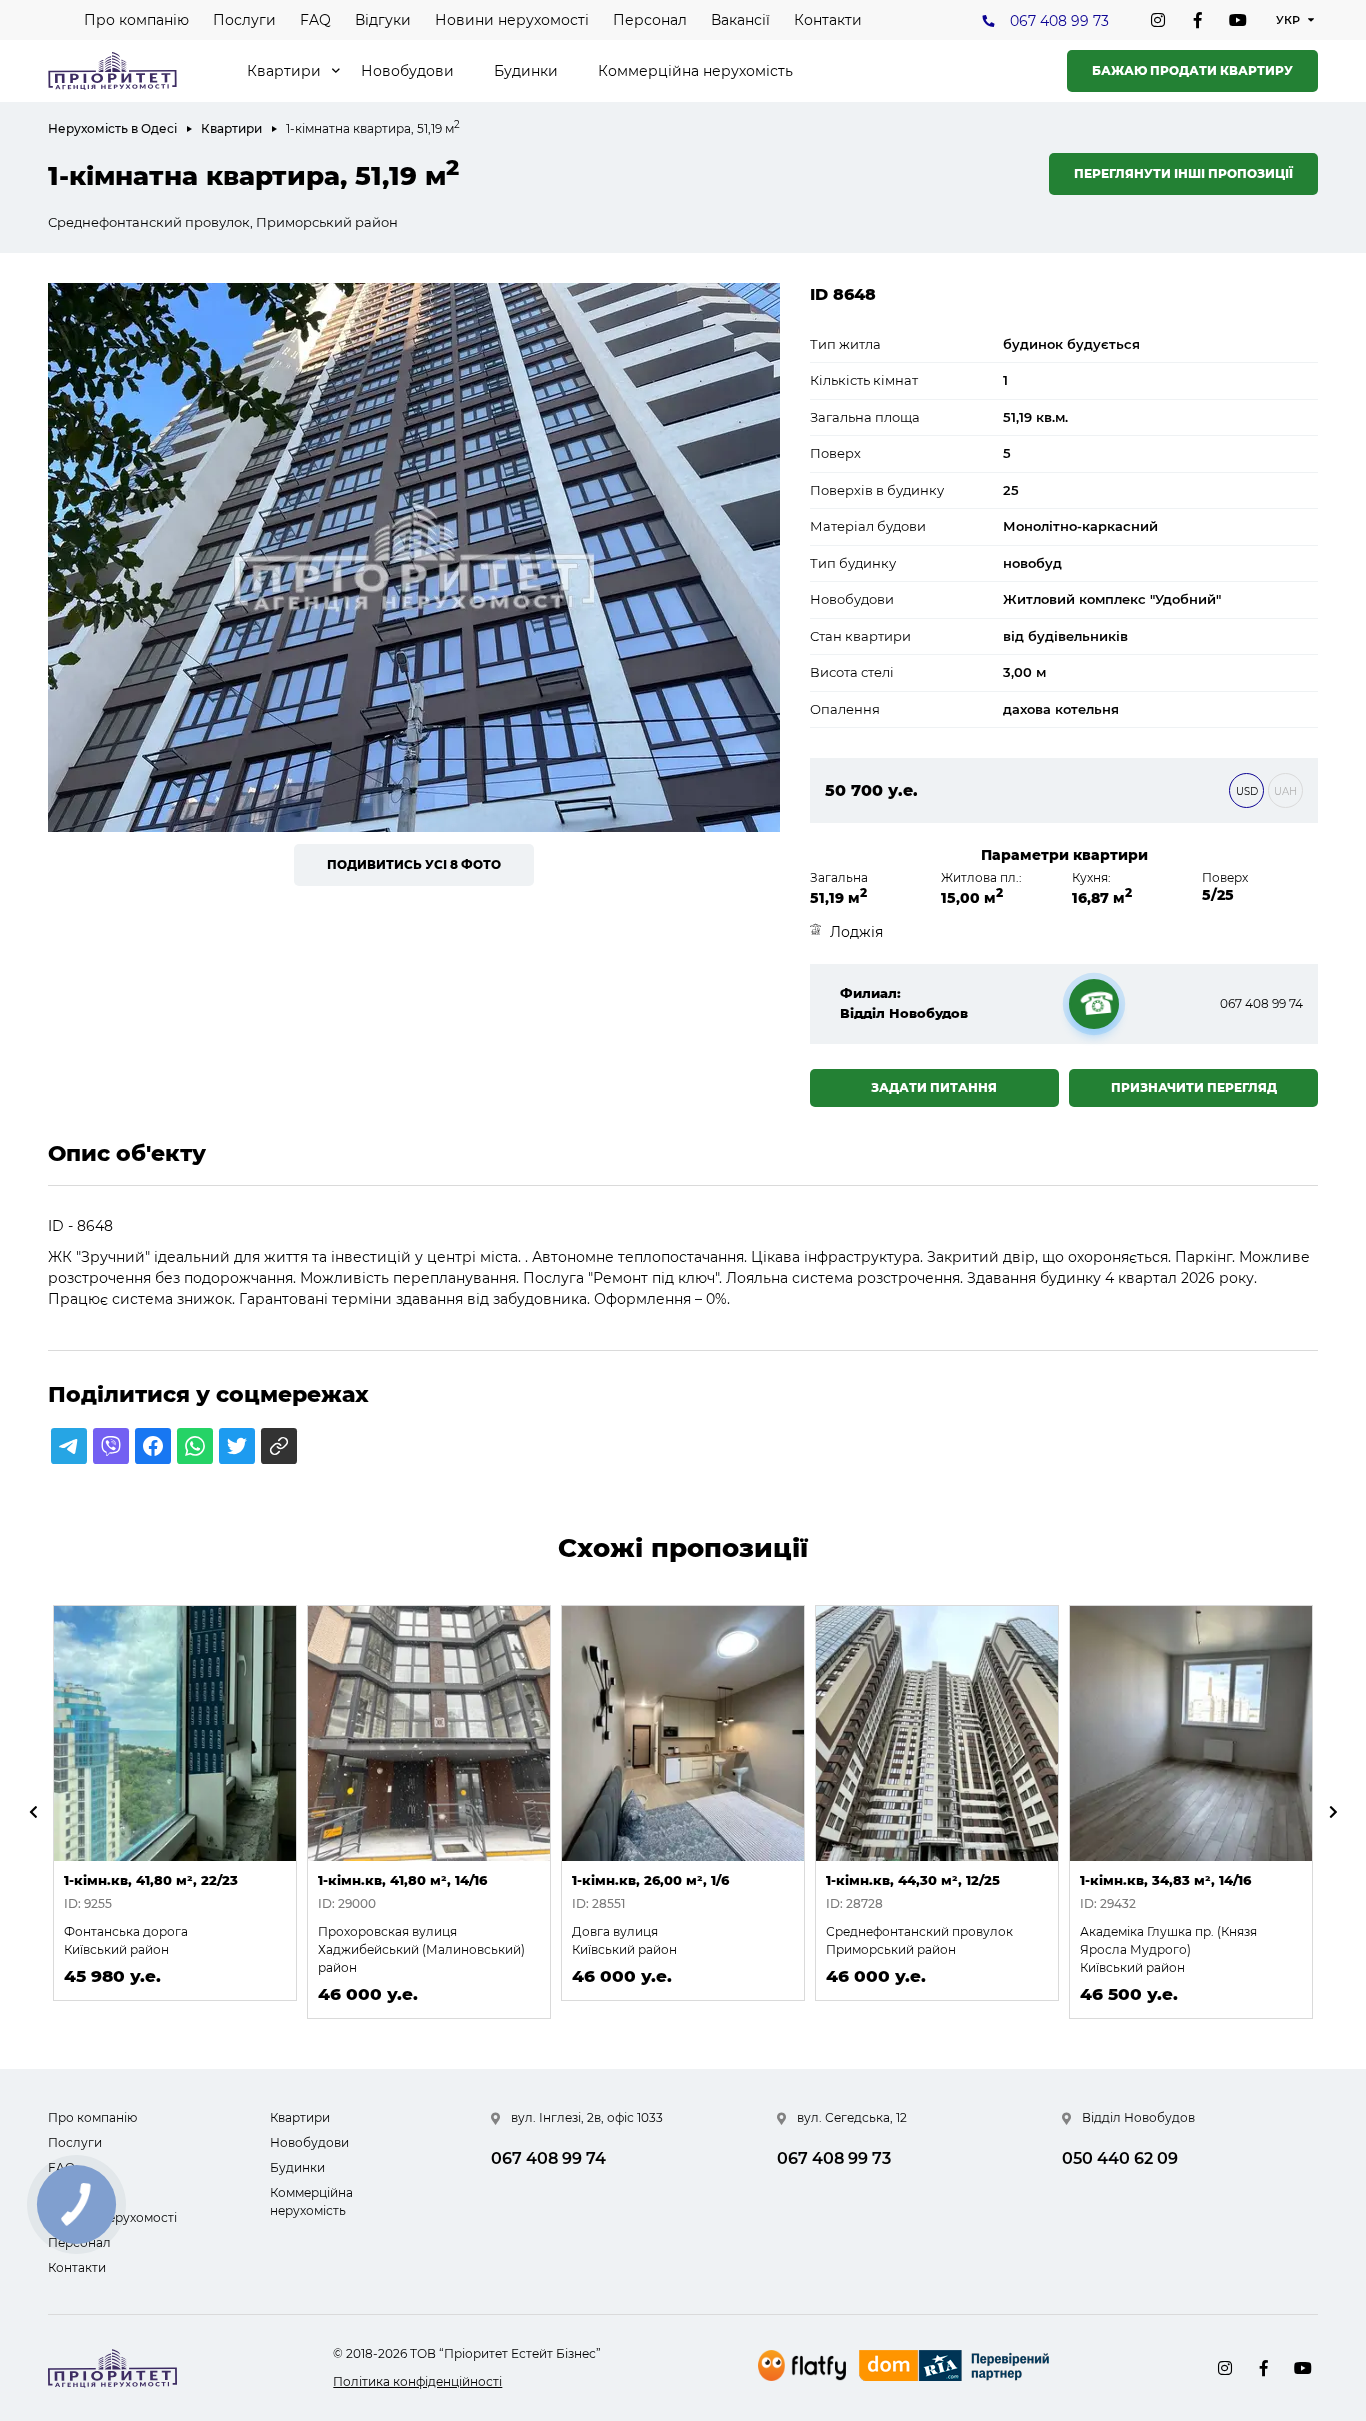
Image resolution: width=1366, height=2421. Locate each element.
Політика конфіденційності (417, 2381)
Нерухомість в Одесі (112, 128)
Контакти (828, 20)
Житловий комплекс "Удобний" (1112, 599)
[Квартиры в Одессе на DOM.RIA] (956, 2368)
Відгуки (383, 20)
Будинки (526, 71)
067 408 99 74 (1261, 1003)
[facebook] (1198, 20)
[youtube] (1238, 20)
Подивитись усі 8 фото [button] (414, 864)
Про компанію (136, 20)
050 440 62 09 (1120, 2158)
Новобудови (407, 71)
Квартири (284, 71)
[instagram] (1158, 20)
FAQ (315, 20)
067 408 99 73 (1059, 21)
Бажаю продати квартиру (1192, 70)
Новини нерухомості (512, 20)
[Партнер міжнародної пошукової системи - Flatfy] (802, 2365)
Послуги (244, 20)
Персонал (650, 20)
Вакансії (740, 20)
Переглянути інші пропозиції (1183, 173)
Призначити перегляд (1194, 1087)
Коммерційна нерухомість (695, 71)
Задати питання (934, 1087)
